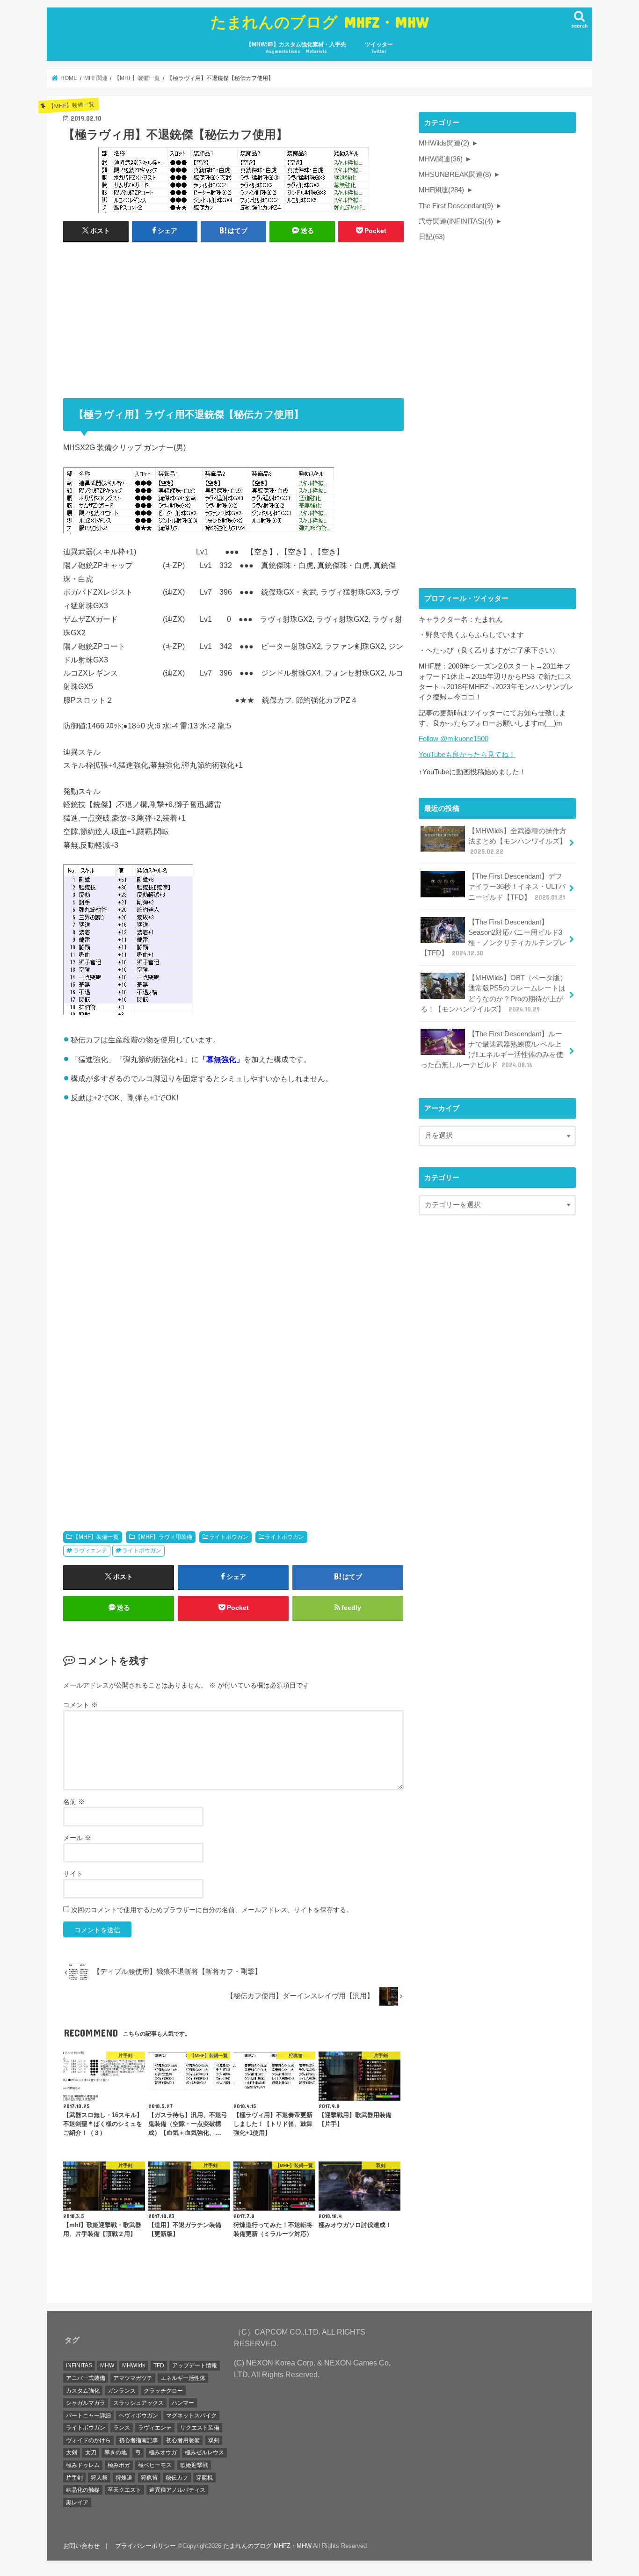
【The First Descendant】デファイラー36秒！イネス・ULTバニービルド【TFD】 (517, 887)
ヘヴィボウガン (138, 2416)
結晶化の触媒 (83, 2490)
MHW (107, 2365)
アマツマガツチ (133, 2378)
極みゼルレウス (204, 2452)
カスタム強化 (83, 2391)
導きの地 (116, 2452)
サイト (73, 1874)
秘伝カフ (177, 2478)
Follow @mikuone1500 (454, 739)
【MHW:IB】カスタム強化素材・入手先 (296, 47)
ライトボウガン (229, 1537)
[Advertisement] (233, 315)
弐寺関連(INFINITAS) (456, 221)
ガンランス (122, 2391)
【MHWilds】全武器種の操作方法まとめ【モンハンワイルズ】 (517, 841)
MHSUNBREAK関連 (455, 175)
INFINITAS (79, 2365)
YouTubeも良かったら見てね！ (467, 755)
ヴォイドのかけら (88, 2440)
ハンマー (183, 2403)
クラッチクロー (163, 2391)
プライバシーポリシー (145, 2546)
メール (77, 1838)
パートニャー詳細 (88, 2416)
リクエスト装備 (200, 2428)
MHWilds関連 (444, 143)
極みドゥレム (83, 2465)
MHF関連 (441, 190)
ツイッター (379, 47)
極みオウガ (163, 2452)
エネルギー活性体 (183, 2378)
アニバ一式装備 (86, 2378)
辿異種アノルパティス (177, 2490)
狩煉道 (124, 2478)
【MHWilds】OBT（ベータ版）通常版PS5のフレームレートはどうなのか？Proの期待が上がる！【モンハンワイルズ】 (494, 993)
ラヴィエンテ (90, 1550)
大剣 (72, 2452)
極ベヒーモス (155, 2465)
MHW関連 (441, 159)
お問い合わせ (81, 2546)
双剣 (214, 2440)
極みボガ (119, 2465)
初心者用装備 (183, 2440)
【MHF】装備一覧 (96, 1537)
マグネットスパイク (191, 2416)
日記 (432, 237)
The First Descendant (456, 206)
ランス (122, 2428)
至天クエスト (124, 2490)
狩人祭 (99, 2478)
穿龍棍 (204, 2478)
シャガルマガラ (86, 2403)
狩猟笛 (149, 2478)
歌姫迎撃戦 (194, 2465)
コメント (80, 1705)
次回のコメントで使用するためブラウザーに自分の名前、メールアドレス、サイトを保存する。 (212, 1910)
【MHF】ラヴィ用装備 (164, 1537)
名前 (74, 1802)
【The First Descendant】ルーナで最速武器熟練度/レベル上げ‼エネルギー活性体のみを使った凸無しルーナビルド (492, 1050)
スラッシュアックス (138, 2403)
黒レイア (77, 2503)
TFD (159, 2365)
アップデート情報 (195, 2365)
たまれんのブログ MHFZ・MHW (320, 22)
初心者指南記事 (138, 2440)
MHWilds (134, 2365)
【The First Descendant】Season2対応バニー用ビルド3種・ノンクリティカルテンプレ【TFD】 (494, 938)
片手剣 (74, 2478)
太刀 (91, 2452)
